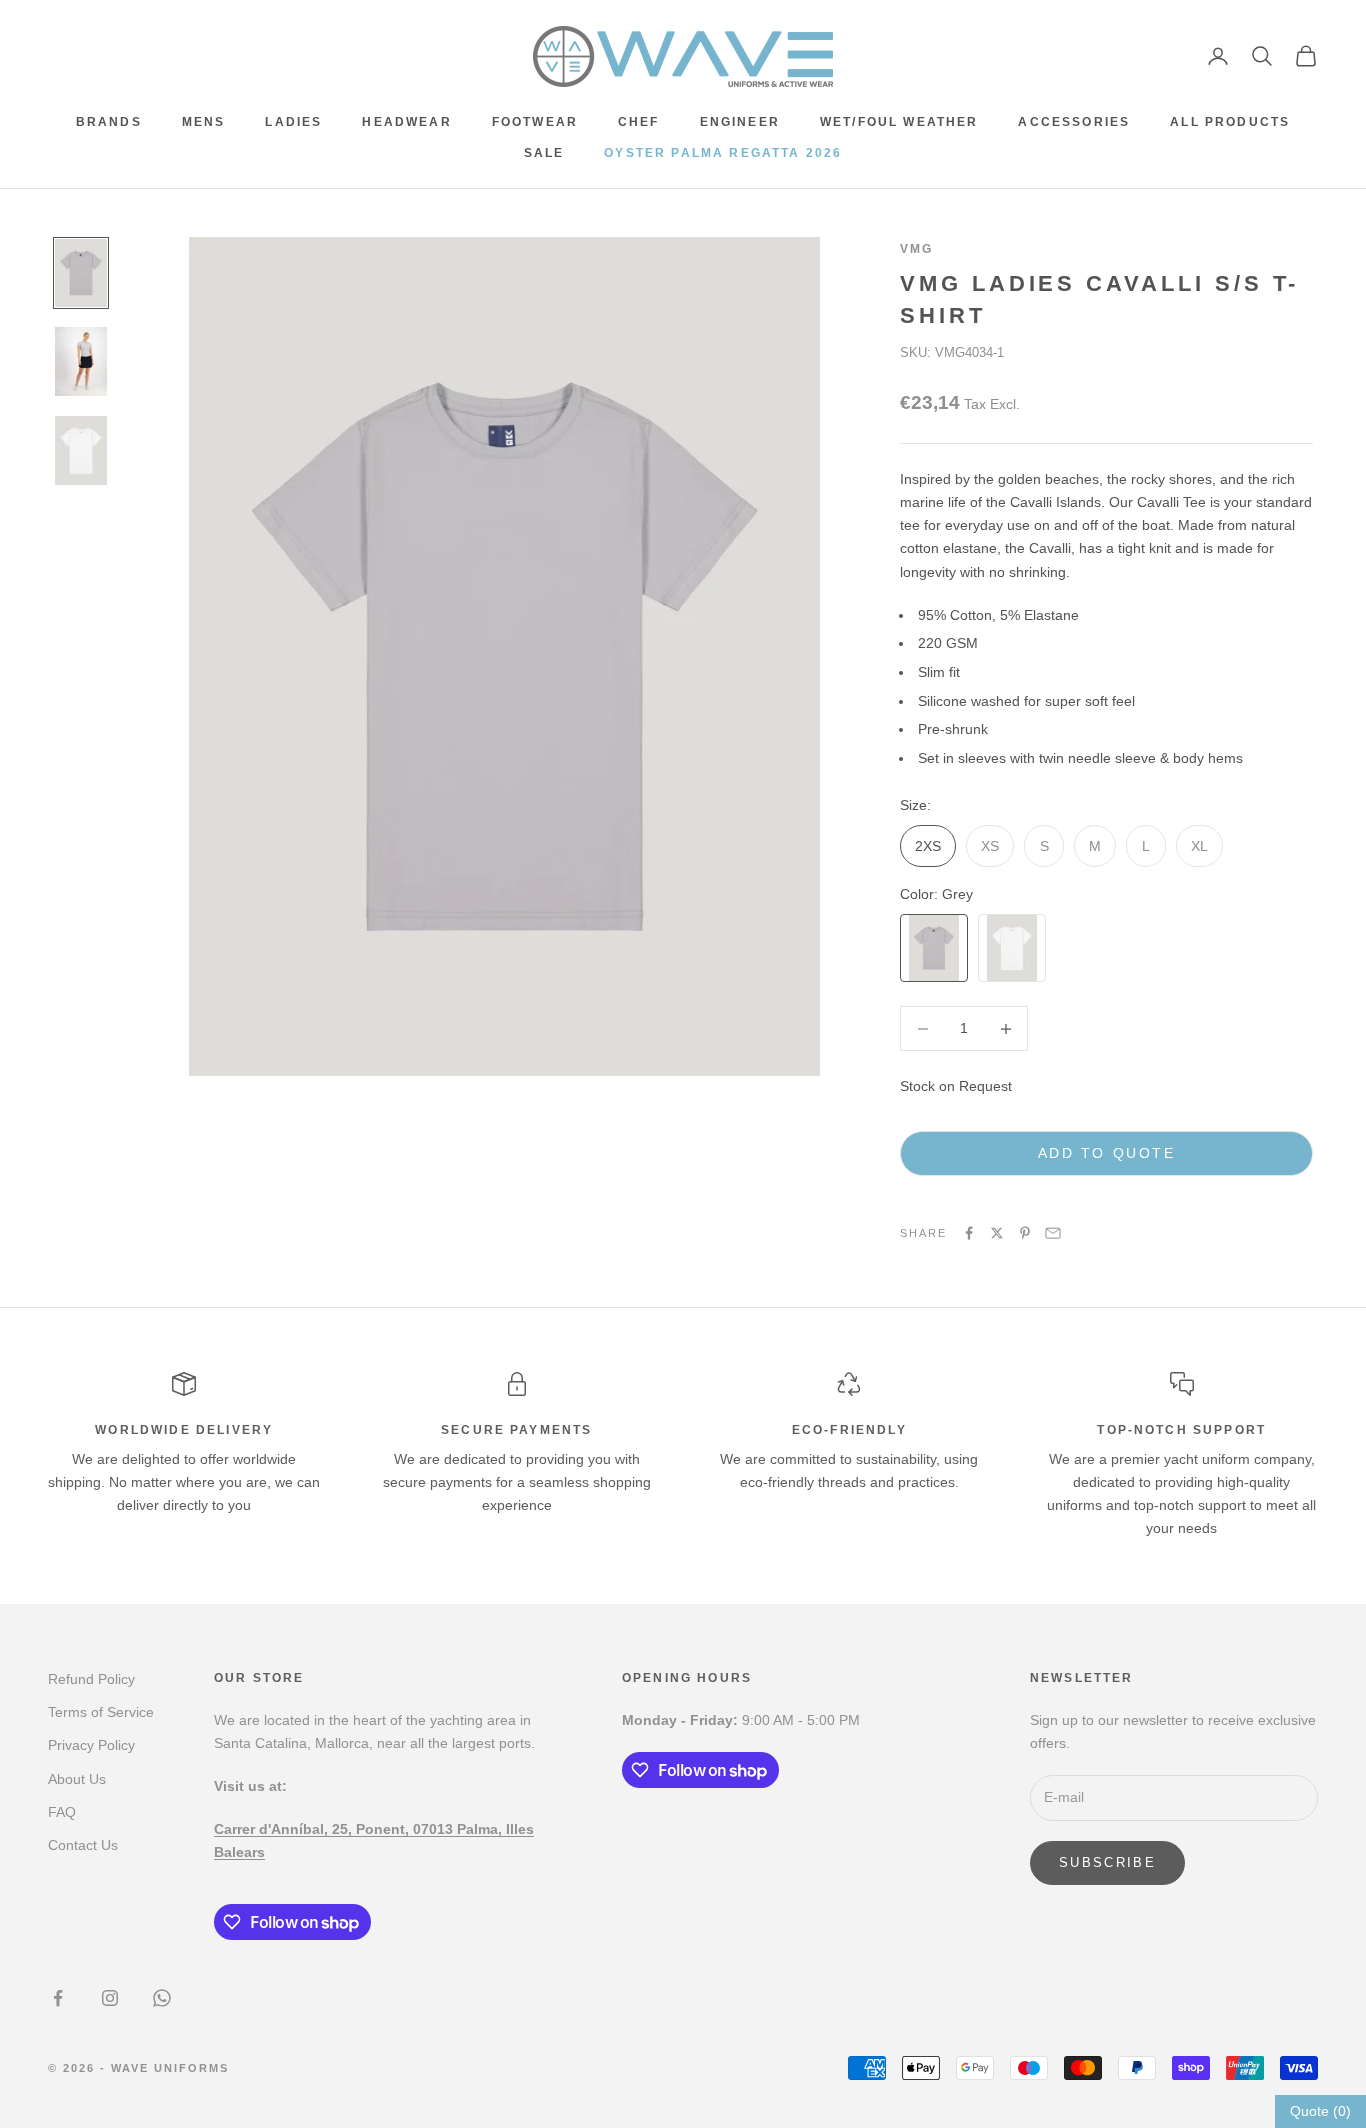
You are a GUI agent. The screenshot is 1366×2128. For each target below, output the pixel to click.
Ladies (293, 122)
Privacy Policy (91, 1745)
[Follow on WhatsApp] (162, 1998)
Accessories (1074, 122)
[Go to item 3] (81, 450)
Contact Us (83, 1845)
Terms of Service (101, 1712)
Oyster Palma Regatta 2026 (723, 153)
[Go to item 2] (81, 361)
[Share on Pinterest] (1025, 1233)
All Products (1230, 122)
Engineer (740, 122)
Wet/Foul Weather (899, 122)
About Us (77, 1779)
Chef (639, 122)
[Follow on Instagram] (110, 1998)
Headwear (406, 122)
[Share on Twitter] (997, 1233)
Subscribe (1107, 1862)
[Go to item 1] (81, 273)
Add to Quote (1106, 1153)
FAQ (62, 1812)
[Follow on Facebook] (58, 1998)
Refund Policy (91, 1679)
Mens (204, 122)
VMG (916, 249)
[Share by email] (1053, 1233)
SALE (544, 153)
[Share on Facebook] (969, 1233)
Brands (109, 122)
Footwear (535, 122)
